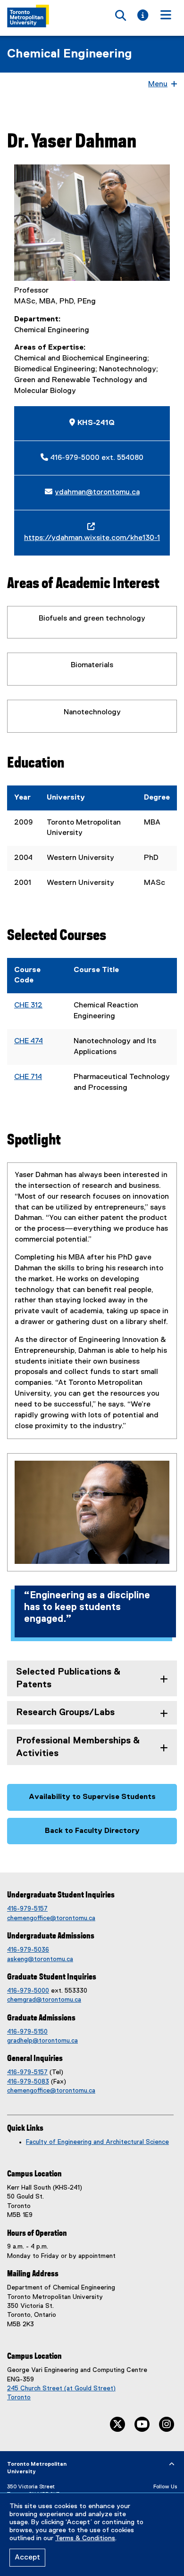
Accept (27, 2558)
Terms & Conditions (85, 2538)
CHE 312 (28, 1006)
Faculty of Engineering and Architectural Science (97, 2142)
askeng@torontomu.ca (40, 1959)
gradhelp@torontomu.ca (42, 2041)
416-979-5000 (28, 1991)
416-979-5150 (27, 2032)
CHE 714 (28, 1077)
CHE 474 (29, 1041)
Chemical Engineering (70, 54)
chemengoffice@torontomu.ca (51, 1918)
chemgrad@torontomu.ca (44, 2000)
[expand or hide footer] (172, 2464)
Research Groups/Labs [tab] (65, 1713)
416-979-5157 (27, 1909)
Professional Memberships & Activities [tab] (78, 1747)
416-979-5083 (28, 2082)
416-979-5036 (28, 1950)
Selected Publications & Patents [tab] (68, 1678)
